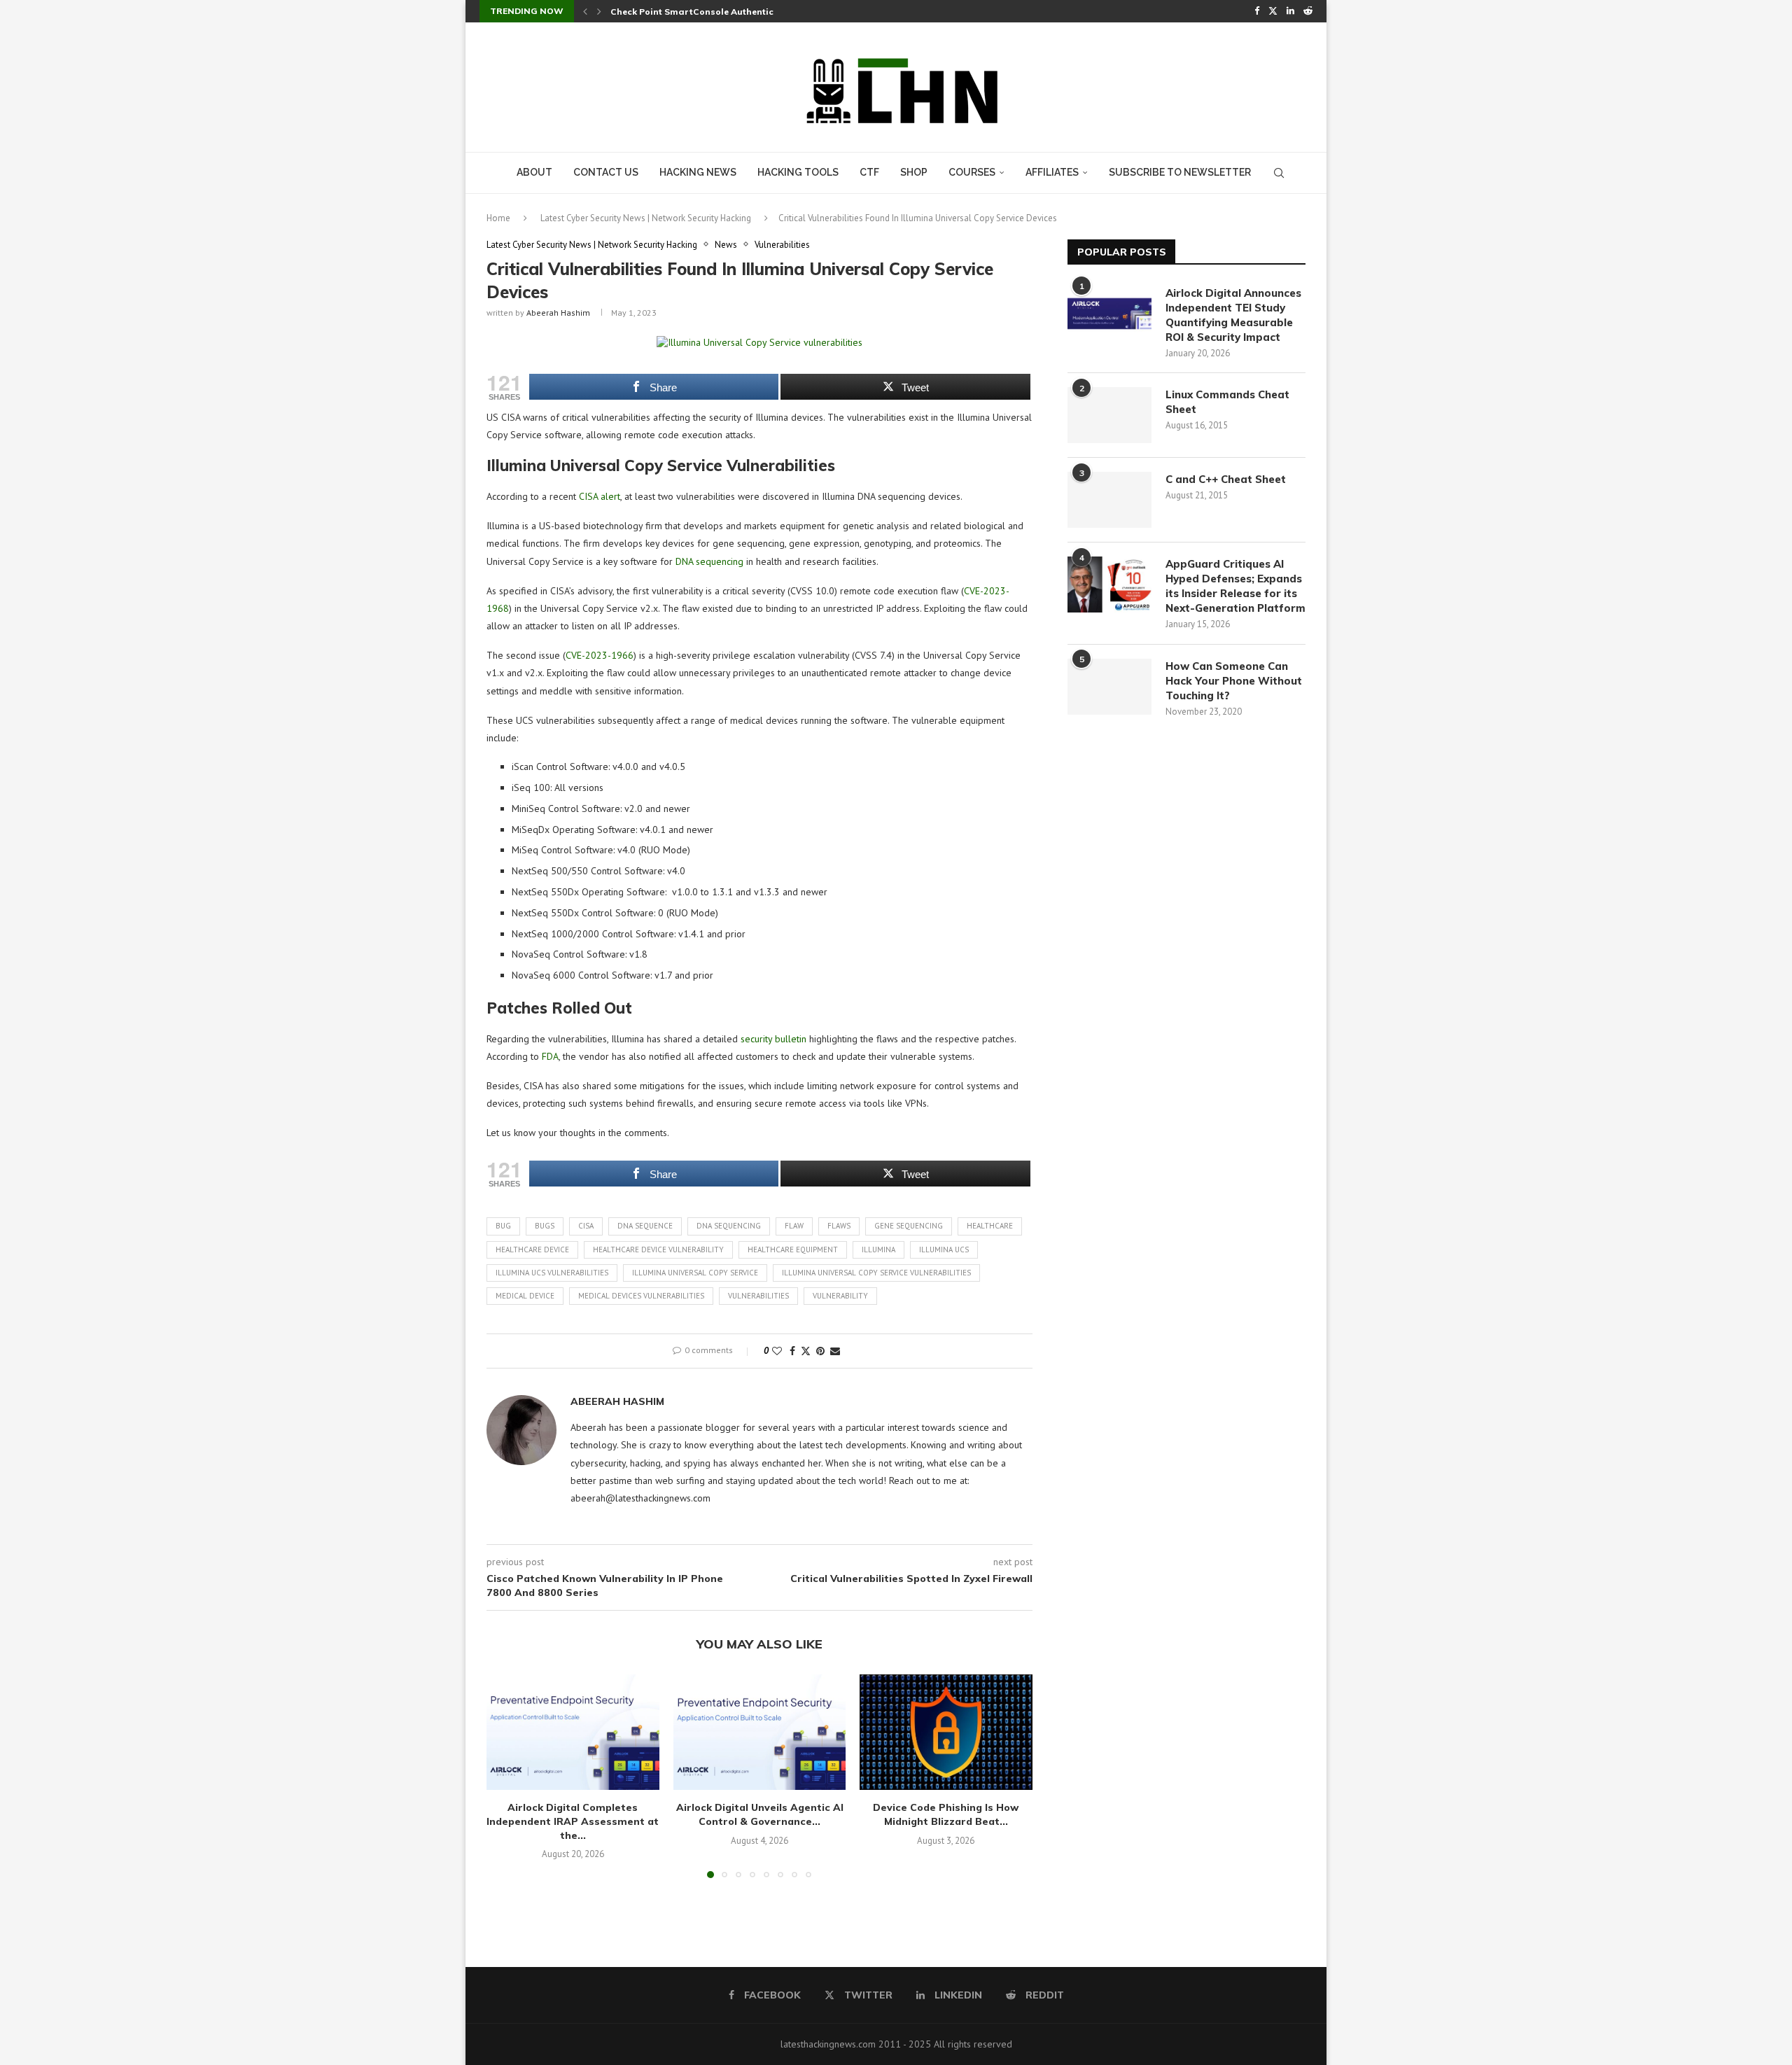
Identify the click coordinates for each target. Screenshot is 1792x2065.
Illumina (878, 1249)
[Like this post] (777, 1351)
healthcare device (532, 1249)
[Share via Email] (835, 1351)
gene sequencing (909, 1226)
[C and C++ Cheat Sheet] (1109, 500)
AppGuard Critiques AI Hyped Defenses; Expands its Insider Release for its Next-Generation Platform (1235, 586)
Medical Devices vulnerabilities (641, 1296)
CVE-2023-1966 (600, 655)
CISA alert (600, 496)
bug (503, 1226)
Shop (914, 172)
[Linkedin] (1290, 11)
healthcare (990, 1226)
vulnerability (840, 1296)
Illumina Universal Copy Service (695, 1273)
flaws (839, 1226)
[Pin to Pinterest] (820, 1351)
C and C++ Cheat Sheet (1226, 479)
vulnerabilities (758, 1296)
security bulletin (773, 1039)
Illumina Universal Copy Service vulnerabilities (876, 1273)
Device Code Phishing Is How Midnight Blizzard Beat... (946, 1814)
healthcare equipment (793, 1249)
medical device (525, 1296)
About (534, 172)
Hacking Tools (798, 172)
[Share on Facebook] (792, 1351)
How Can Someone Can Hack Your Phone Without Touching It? (1234, 681)
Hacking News (698, 172)
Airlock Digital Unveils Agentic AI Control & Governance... (759, 1814)
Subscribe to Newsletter (1180, 172)
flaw (794, 1226)
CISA (586, 1226)
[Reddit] (1308, 11)
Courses (972, 172)
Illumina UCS (944, 1249)
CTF (869, 172)
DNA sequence (645, 1226)
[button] (585, 11)
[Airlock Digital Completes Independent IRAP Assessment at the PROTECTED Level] (573, 1732)
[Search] (1279, 173)
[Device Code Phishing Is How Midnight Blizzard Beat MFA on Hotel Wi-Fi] (946, 1732)
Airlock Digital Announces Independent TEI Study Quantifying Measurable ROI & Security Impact (1233, 315)
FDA (550, 1056)
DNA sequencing (709, 561)
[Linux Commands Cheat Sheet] (1109, 415)
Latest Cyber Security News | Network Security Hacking (646, 218)
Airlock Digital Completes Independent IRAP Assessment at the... (573, 1821)
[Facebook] (1257, 11)
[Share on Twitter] (806, 1351)
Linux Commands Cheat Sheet (1227, 402)
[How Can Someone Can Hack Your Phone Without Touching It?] (1109, 687)
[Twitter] (1273, 11)
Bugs (545, 1226)
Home (498, 218)
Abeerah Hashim (558, 313)
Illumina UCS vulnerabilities (552, 1273)
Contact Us (606, 172)
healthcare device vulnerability (658, 1249)
